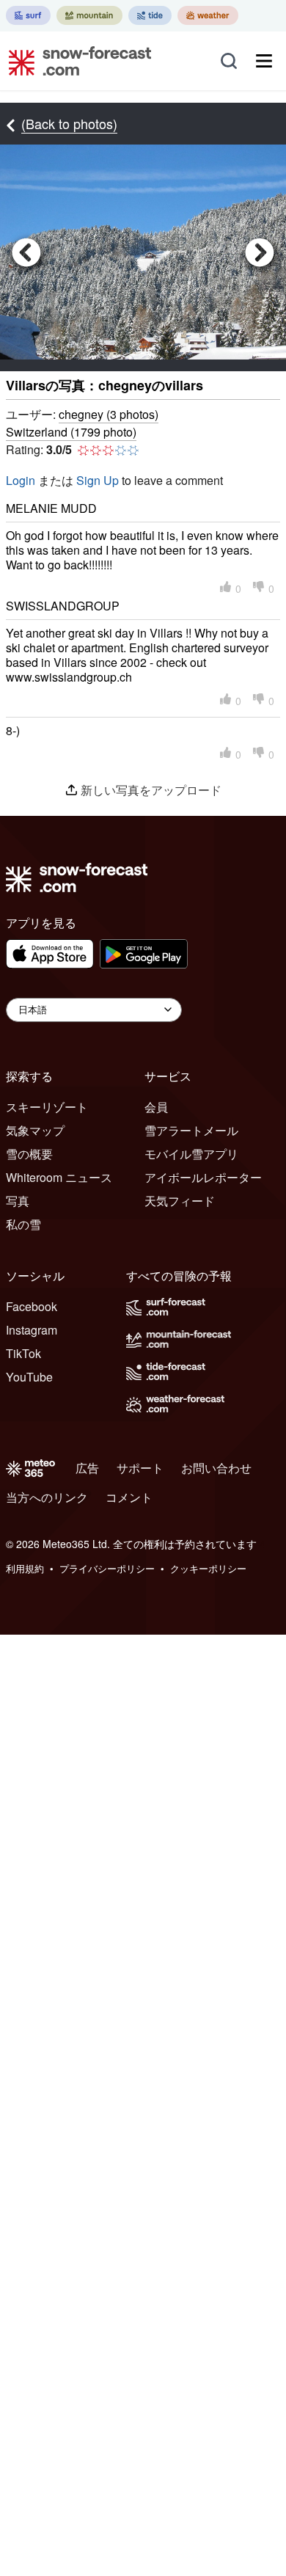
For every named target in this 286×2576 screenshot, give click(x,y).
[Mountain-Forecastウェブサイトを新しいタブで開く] (89, 15)
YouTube (29, 1377)
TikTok (23, 1353)
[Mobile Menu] (264, 61)
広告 (87, 1468)
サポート (140, 1468)
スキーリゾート (47, 1107)
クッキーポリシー (208, 1568)
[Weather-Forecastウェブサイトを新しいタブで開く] (208, 15)
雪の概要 (29, 1154)
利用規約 (25, 1568)
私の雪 (23, 1224)
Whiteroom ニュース (59, 1177)
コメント (129, 1497)
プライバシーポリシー (107, 1568)
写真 (18, 1201)
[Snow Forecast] (76, 61)
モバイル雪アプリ (191, 1154)
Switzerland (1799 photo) (71, 432)
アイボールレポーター (203, 1177)
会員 (156, 1107)
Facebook (32, 1306)
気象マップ (35, 1130)
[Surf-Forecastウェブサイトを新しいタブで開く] (28, 15)
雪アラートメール (191, 1130)
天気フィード (180, 1201)
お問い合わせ (216, 1468)
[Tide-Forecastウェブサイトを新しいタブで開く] (150, 15)
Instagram (32, 1330)
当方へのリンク (47, 1497)
